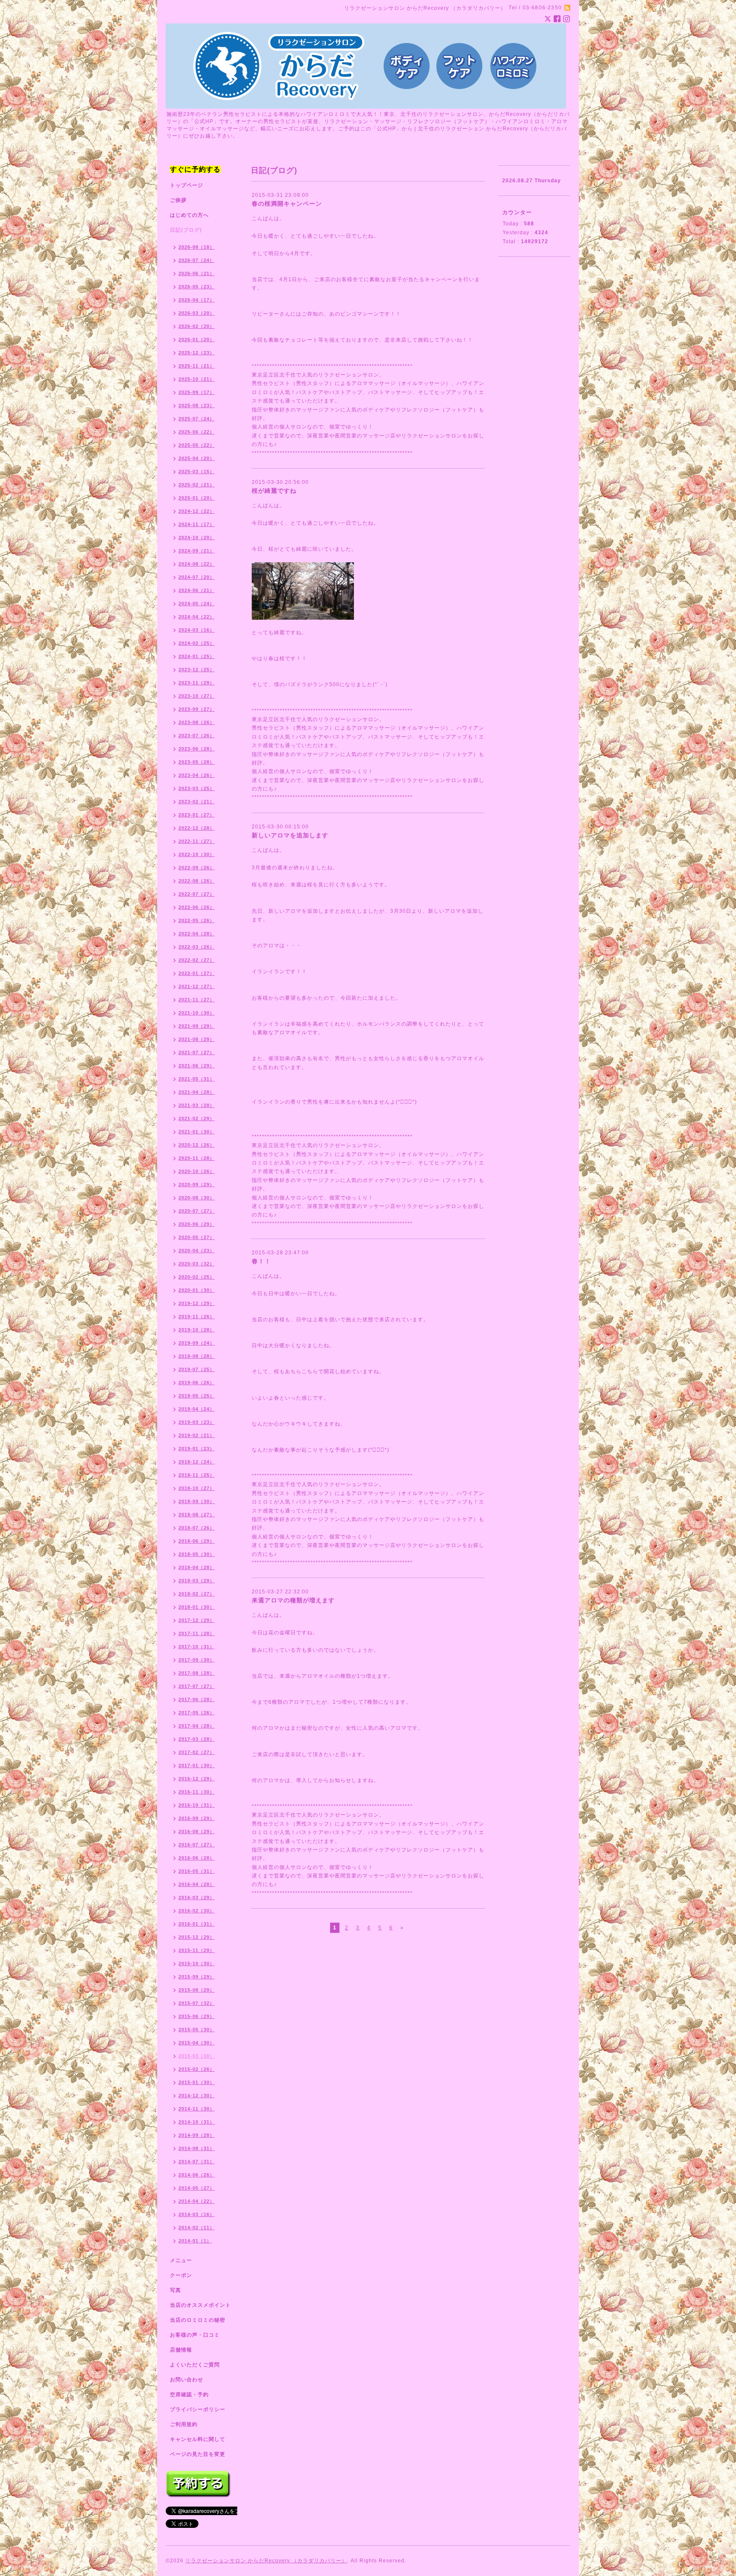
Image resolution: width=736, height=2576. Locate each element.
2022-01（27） (197, 973)
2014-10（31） (197, 2122)
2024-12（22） (197, 511)
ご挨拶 (178, 200)
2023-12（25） (197, 670)
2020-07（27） (197, 1211)
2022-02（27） (197, 960)
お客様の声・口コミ (195, 2335)
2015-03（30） (197, 2056)
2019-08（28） (197, 1356)
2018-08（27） (197, 1515)
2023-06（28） (197, 749)
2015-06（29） (197, 2016)
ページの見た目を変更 (198, 2454)
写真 (175, 2290)
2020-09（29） (197, 1184)
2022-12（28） (197, 828)
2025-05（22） (197, 445)
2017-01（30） (197, 1765)
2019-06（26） (197, 1383)
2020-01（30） (197, 1290)
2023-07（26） (197, 736)
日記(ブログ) (186, 230)
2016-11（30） (197, 1792)
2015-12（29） (197, 1937)
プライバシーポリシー (198, 2409)
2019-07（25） (197, 1369)
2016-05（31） (197, 1871)
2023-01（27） (197, 815)
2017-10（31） (197, 1647)
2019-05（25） (197, 1396)
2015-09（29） (197, 1977)
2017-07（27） (197, 1686)
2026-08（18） (197, 247)
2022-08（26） (197, 881)
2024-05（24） (197, 604)
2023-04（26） (197, 775)
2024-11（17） (197, 524)
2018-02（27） (197, 1594)
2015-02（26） (197, 2069)
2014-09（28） (197, 2135)
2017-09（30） (197, 1660)
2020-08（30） (197, 1198)
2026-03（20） (197, 313)
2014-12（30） (197, 2096)
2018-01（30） (197, 1607)
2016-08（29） (197, 1831)
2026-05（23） (197, 287)
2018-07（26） (197, 1528)
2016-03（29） (197, 1897)
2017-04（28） (197, 1726)
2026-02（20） (197, 326)
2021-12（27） (197, 986)
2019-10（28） (197, 1330)
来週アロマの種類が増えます (293, 1600)
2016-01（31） (197, 1924)
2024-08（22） (197, 564)
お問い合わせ (187, 2380)
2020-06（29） (197, 1224)
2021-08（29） (197, 1039)
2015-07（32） (197, 2003)
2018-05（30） (197, 1554)
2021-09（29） (197, 1026)
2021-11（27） (197, 1000)
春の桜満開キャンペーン (287, 204)
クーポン (181, 2275)
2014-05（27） (197, 2188)
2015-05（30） (197, 2030)
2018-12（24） (197, 1462)
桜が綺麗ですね (274, 491)
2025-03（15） (197, 471)
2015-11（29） (197, 1950)
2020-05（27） (197, 1237)
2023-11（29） (197, 683)
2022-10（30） (197, 854)
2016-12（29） (197, 1779)
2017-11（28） (197, 1633)
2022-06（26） (197, 907)
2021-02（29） (197, 1118)
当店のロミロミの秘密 (198, 2320)
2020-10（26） (197, 1171)
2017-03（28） (197, 1739)
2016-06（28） (197, 1858)
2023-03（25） (197, 788)
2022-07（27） (197, 894)
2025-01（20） (197, 498)
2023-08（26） (197, 722)
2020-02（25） (197, 1277)
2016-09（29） (197, 1818)
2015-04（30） (197, 2043)
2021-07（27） (197, 1052)
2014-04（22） (197, 2201)
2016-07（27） (197, 1845)
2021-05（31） (197, 1079)
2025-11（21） (197, 366)
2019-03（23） (197, 1422)
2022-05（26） (197, 920)
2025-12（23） (197, 353)
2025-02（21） (197, 485)
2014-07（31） (197, 2162)
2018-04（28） (197, 1567)
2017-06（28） (197, 1699)
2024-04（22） (197, 617)
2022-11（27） (197, 841)
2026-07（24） (197, 260)
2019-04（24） (197, 1409)
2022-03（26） (197, 947)
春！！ (261, 1261)
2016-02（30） (197, 1911)
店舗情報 (181, 2350)
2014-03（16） (197, 2214)
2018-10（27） (197, 1488)
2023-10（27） (197, 696)
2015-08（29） (197, 1990)
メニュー (181, 2260)
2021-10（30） (197, 1013)
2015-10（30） (197, 1964)
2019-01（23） (197, 1449)
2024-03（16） (197, 630)
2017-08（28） (197, 1673)
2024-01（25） (197, 656)
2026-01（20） (197, 339)
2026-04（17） (197, 300)
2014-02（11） (197, 2228)
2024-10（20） (197, 538)
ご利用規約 (184, 2424)
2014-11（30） (197, 2109)
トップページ (187, 185)
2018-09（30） (197, 1501)
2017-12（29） (197, 1620)
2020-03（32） (197, 1264)
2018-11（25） (197, 1475)
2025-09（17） (197, 392)
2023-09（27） (197, 709)
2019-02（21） (197, 1435)
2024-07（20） (197, 577)
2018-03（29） (197, 1581)
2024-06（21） (197, 590)
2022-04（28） (197, 934)
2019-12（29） (197, 1303)
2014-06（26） (197, 2175)
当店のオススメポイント (200, 2305)
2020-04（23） (197, 1251)
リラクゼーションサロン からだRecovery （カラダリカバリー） (266, 2561)
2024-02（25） (197, 643)
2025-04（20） (197, 458)
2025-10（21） (197, 379)
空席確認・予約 (189, 2395)
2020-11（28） (197, 1158)
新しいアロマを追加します (290, 835)
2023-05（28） (197, 762)
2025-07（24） (197, 419)
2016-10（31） (197, 1805)
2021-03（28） (197, 1105)
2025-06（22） (197, 432)
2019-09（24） (197, 1343)
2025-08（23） (197, 405)
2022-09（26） (197, 868)
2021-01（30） (197, 1132)
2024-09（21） (197, 551)
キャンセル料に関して (198, 2439)
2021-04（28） (197, 1092)
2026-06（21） (197, 273)
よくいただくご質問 (195, 2365)
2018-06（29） (197, 1541)
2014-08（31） (197, 2148)
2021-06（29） (197, 1066)
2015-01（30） (197, 2082)
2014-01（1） (195, 2241)
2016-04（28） (197, 1884)
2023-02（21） (197, 802)
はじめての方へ (189, 215)
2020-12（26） (197, 1145)
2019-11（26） (197, 1317)
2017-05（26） (197, 1713)
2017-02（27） (197, 1752)
